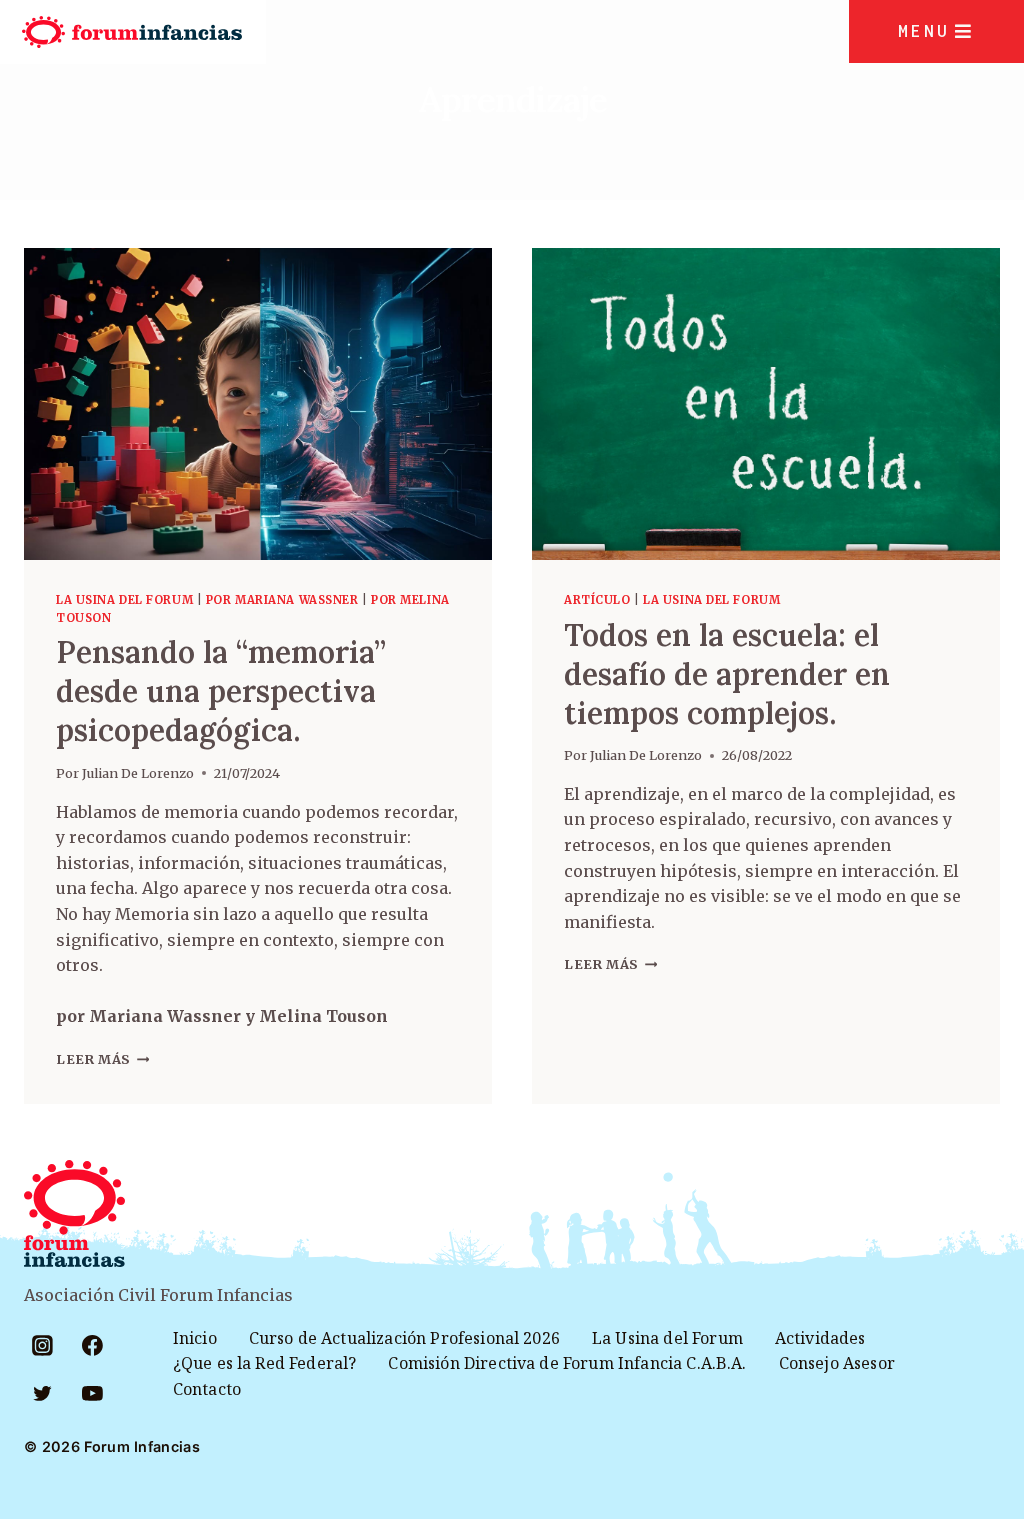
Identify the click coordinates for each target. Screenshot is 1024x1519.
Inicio (195, 1338)
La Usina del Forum (124, 600)
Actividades (820, 1338)
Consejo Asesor (837, 1363)
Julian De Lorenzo (138, 773)
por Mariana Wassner (282, 600)
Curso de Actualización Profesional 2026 (404, 1338)
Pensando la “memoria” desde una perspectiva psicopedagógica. (221, 691)
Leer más (102, 1059)
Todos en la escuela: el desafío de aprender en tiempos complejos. (727, 674)
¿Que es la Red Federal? (265, 1363)
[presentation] (258, 404)
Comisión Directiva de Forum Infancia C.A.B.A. (567, 1363)
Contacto (207, 1389)
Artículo (597, 600)
